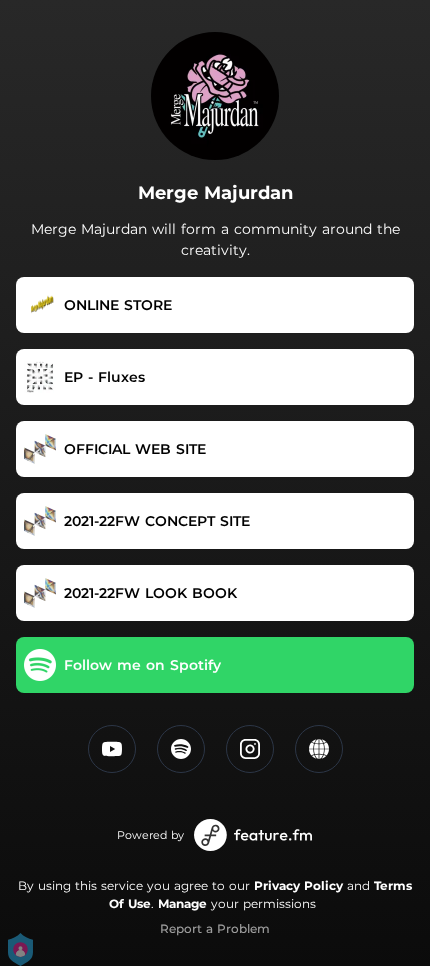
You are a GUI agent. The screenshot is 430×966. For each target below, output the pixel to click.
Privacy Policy (298, 885)
